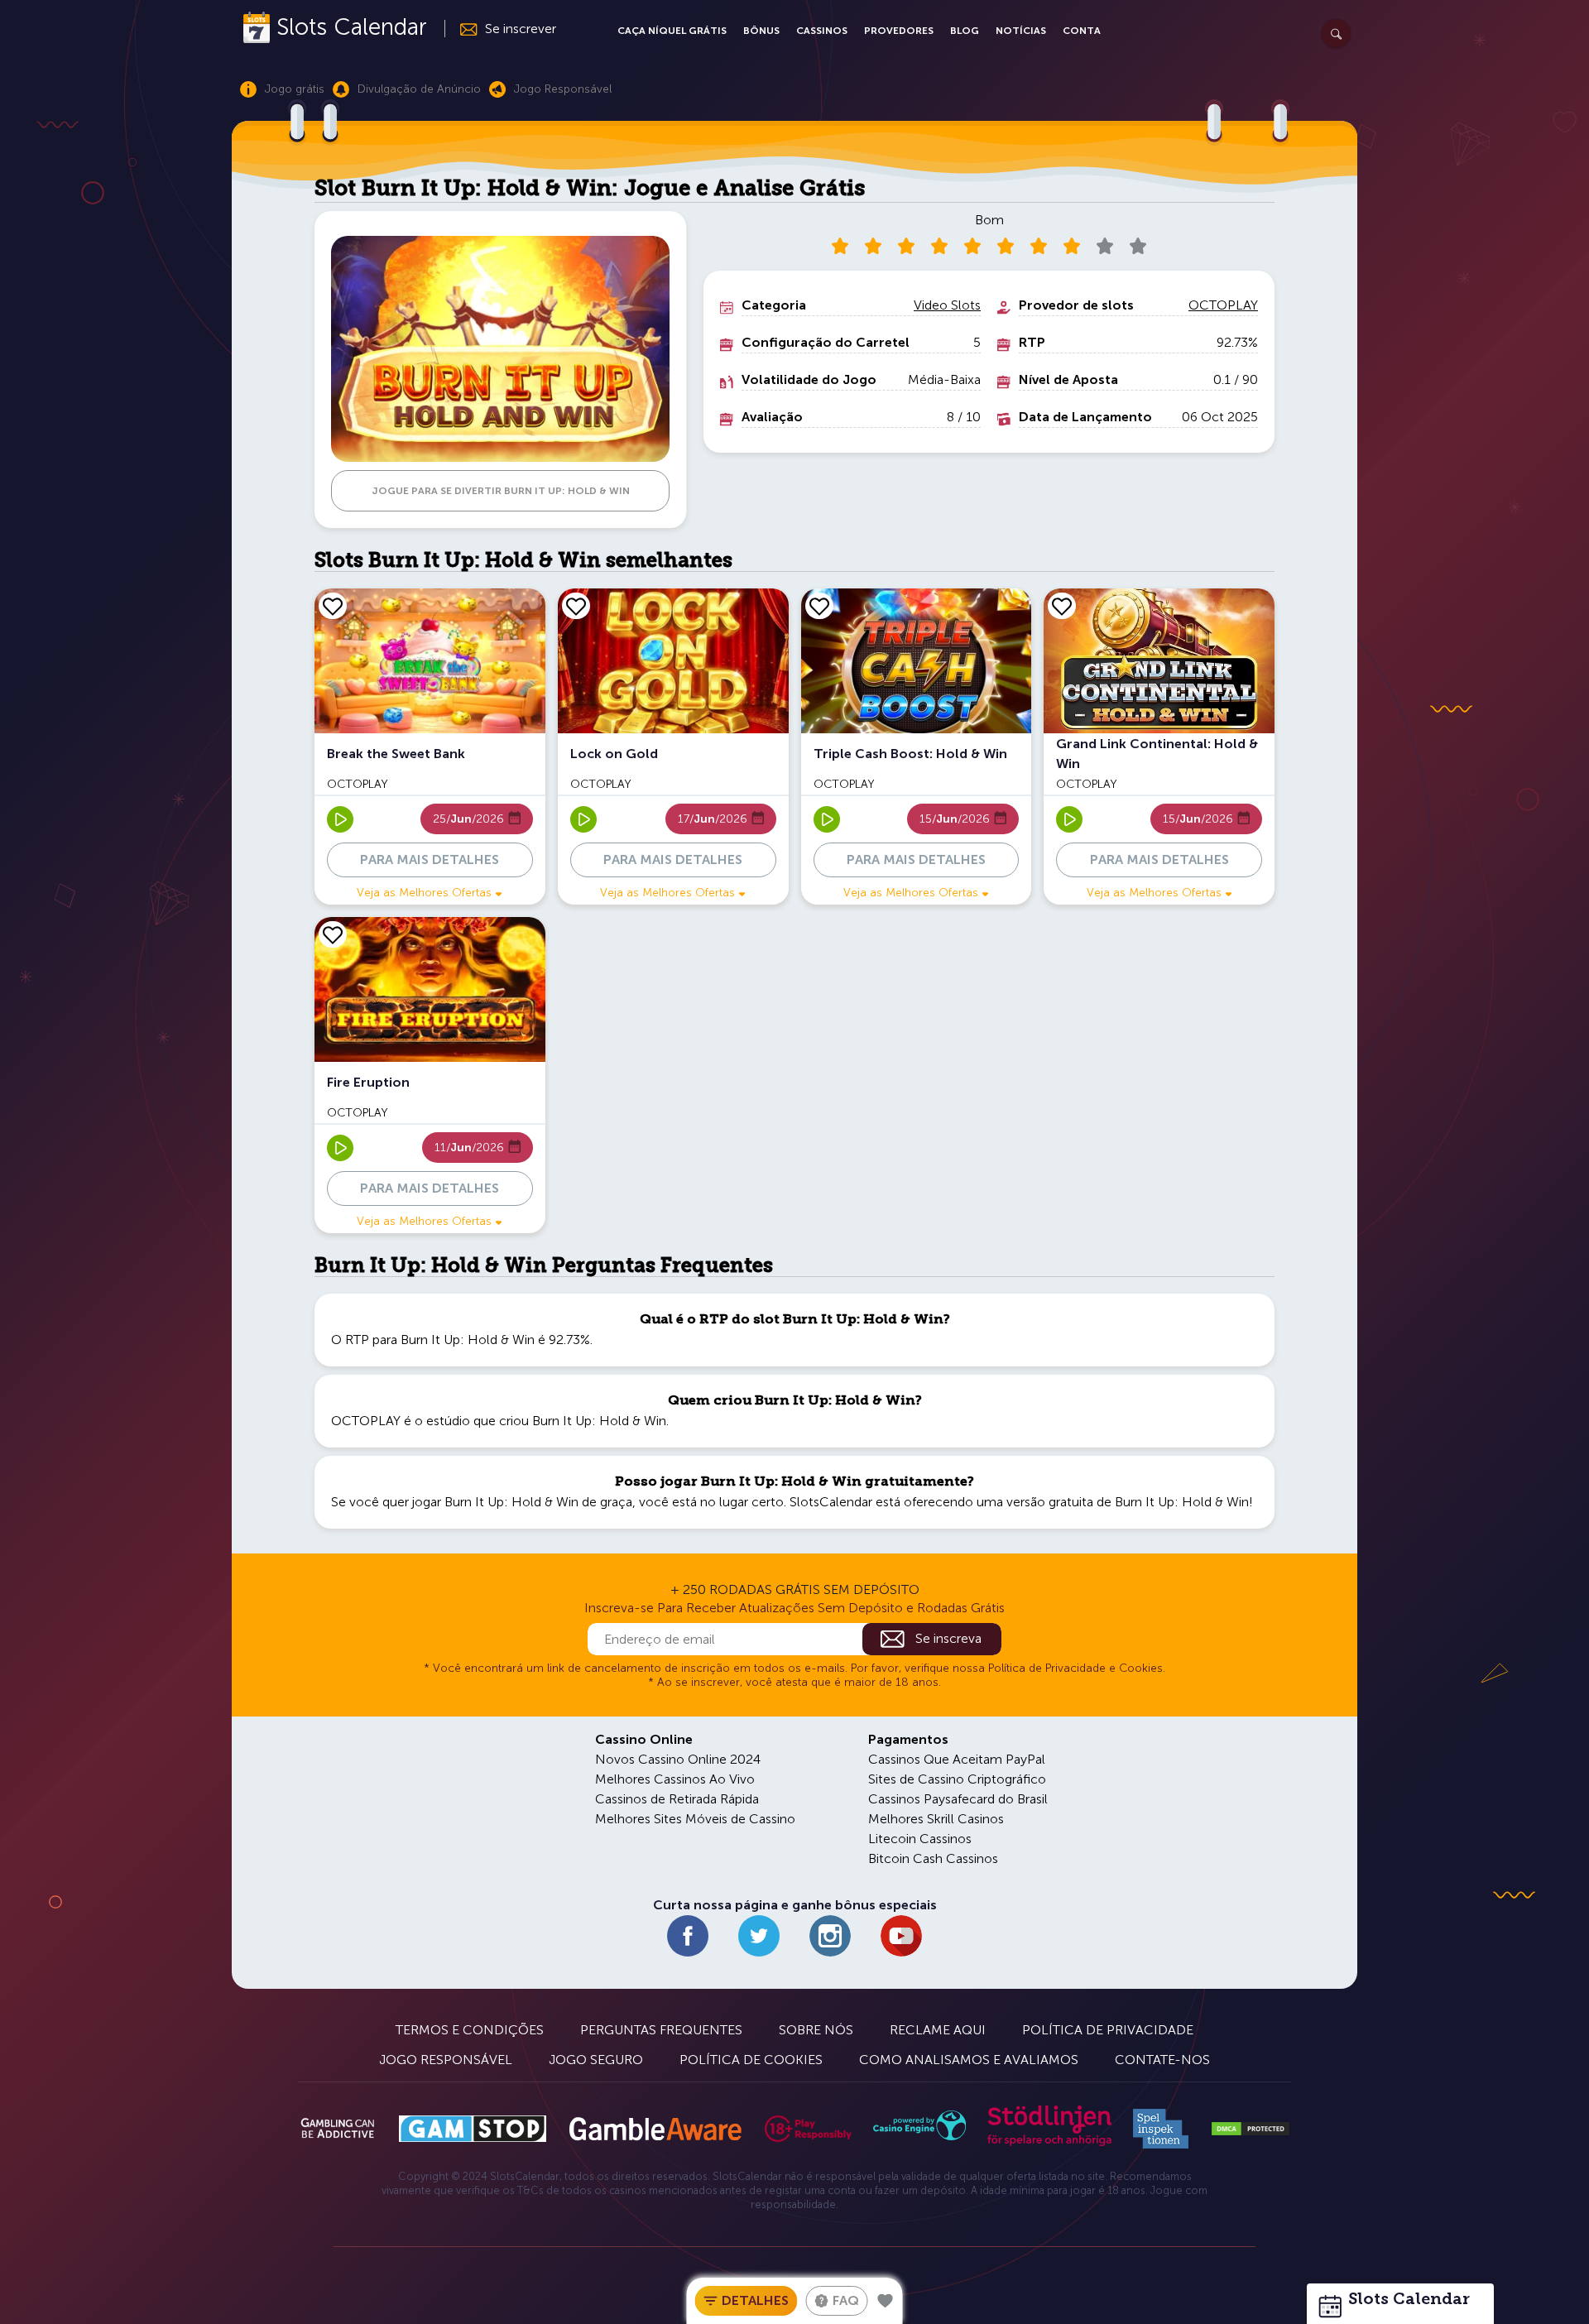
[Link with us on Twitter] (759, 1936)
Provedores (899, 31)
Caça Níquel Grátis (672, 31)
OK (70, 2290)
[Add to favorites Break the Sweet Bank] (333, 606)
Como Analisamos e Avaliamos (969, 2060)
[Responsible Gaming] (808, 2129)
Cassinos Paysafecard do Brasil (958, 1799)
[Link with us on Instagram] (830, 1936)
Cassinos (822, 31)
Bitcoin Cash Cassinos (933, 1858)
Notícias (1021, 31)
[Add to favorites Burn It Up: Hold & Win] (886, 2301)
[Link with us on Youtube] (901, 1936)
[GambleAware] (655, 2129)
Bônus (761, 31)
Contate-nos (1162, 2060)
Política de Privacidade (1108, 2030)
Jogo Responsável (446, 2060)
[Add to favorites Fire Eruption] (333, 934)
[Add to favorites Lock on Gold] (576, 606)
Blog (965, 31)
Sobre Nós (816, 2030)
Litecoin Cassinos (920, 1839)
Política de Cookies (751, 2060)
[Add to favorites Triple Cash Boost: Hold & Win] (819, 606)
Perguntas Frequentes (661, 2030)
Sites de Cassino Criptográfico (957, 1779)
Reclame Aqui (938, 2030)
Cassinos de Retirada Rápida (677, 1799)
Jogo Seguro (596, 2060)
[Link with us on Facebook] (688, 1936)
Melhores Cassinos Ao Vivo (675, 1779)
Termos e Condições (470, 2030)
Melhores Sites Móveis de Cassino (695, 1819)
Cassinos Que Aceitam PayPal (957, 1759)
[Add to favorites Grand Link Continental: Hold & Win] (1062, 606)
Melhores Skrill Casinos (936, 1819)
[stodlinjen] (1049, 2142)
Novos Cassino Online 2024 (678, 1759)
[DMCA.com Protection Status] (1251, 2129)
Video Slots (947, 305)
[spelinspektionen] (1161, 2129)
